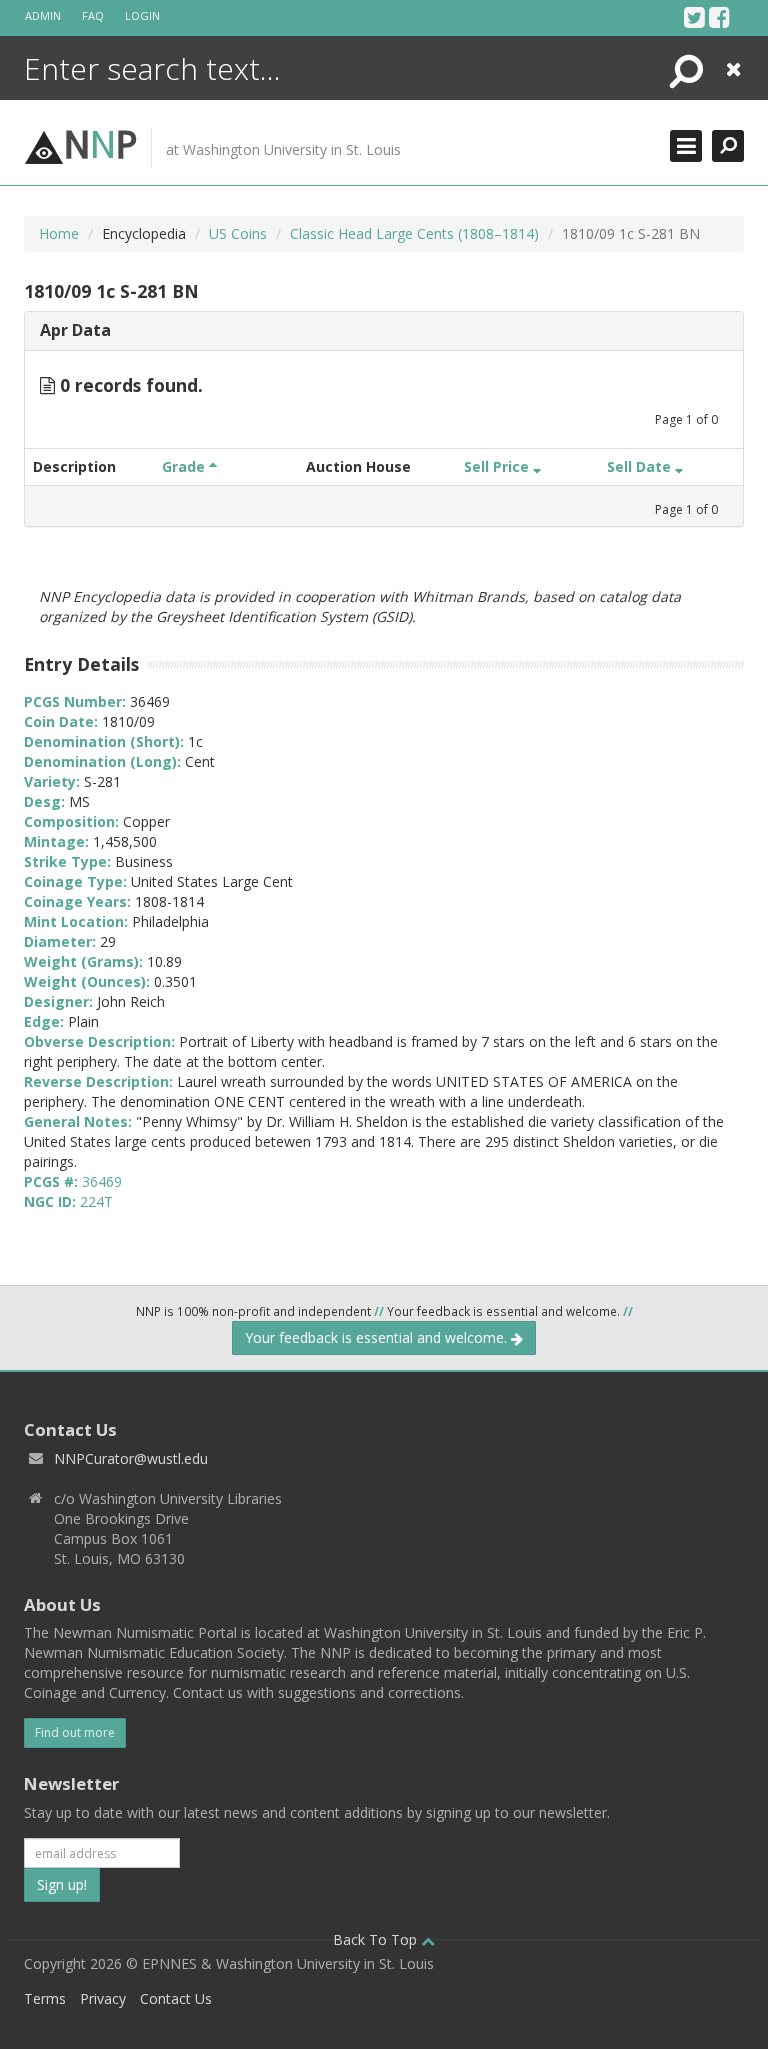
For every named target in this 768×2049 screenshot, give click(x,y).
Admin (43, 15)
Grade (185, 466)
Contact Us (176, 1998)
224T (96, 1201)
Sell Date (641, 466)
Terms (45, 1998)
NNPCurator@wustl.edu (131, 1458)
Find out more (75, 1732)
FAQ (93, 15)
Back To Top (377, 1939)
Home (59, 233)
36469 (102, 1181)
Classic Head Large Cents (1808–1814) (414, 233)
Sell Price (498, 466)
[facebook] (719, 17)
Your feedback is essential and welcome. (378, 1337)
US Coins (238, 233)
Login (142, 15)
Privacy (103, 1998)
